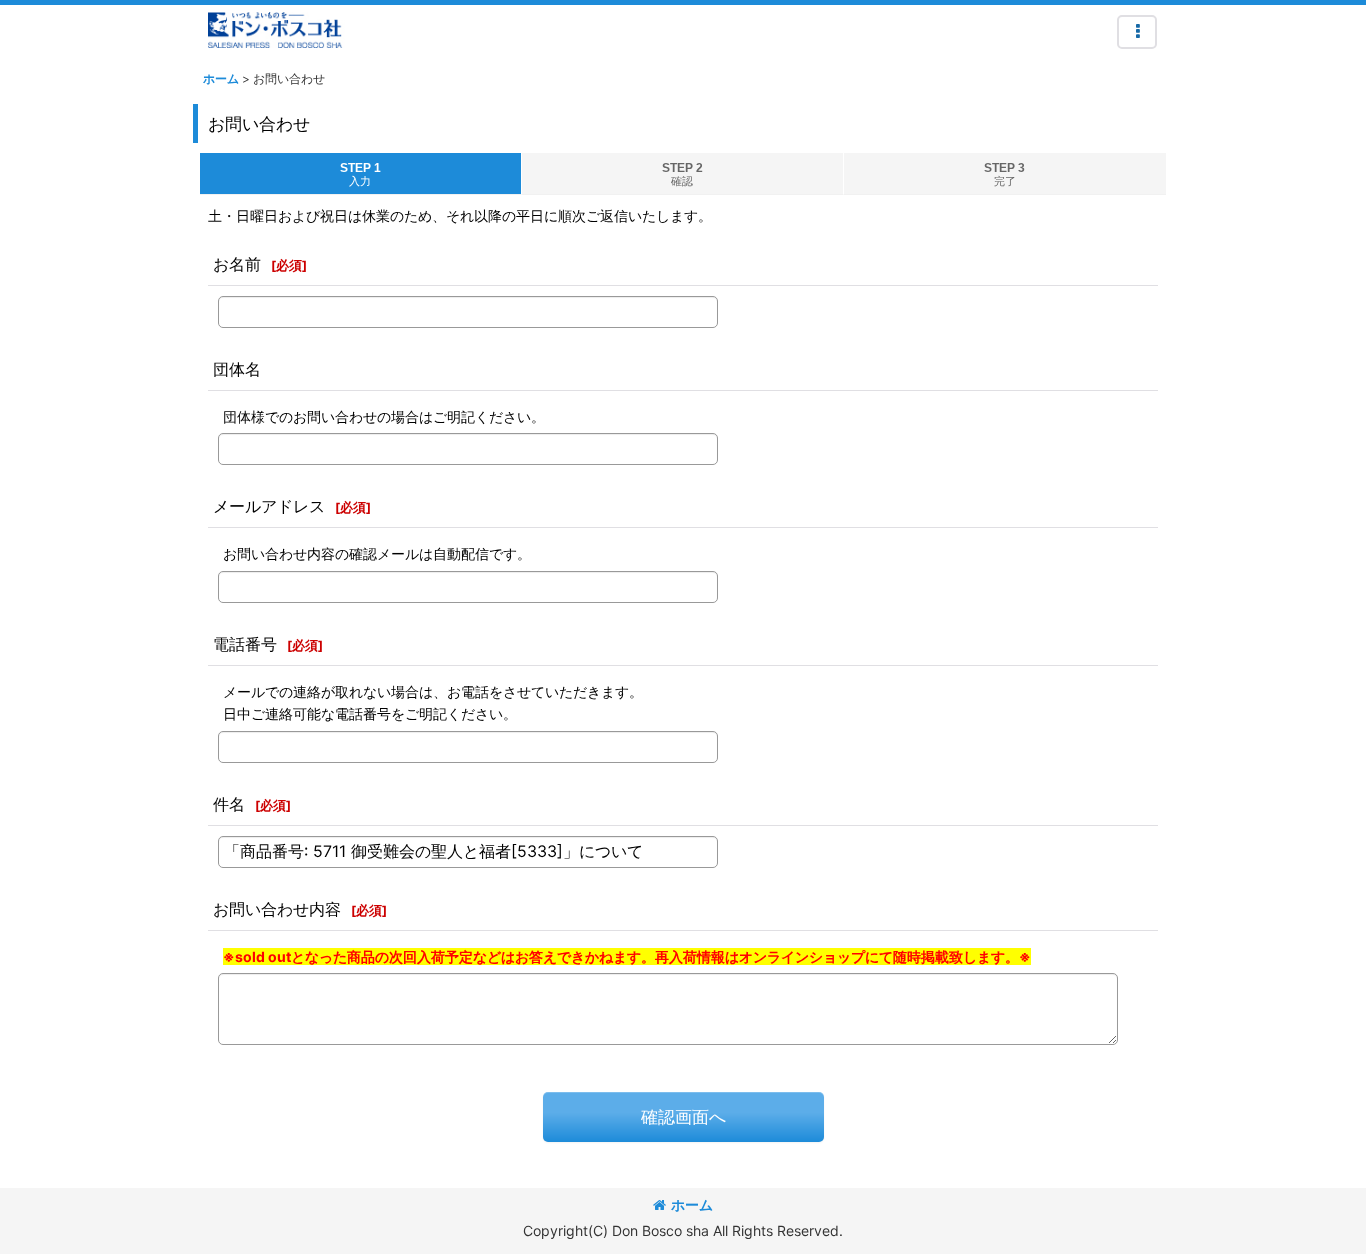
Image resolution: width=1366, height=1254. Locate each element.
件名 (229, 804)
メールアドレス (269, 506)
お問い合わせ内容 (277, 909)
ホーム (692, 1204)
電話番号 (245, 644)
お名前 (237, 264)
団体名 (237, 369)
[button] (1137, 32)
